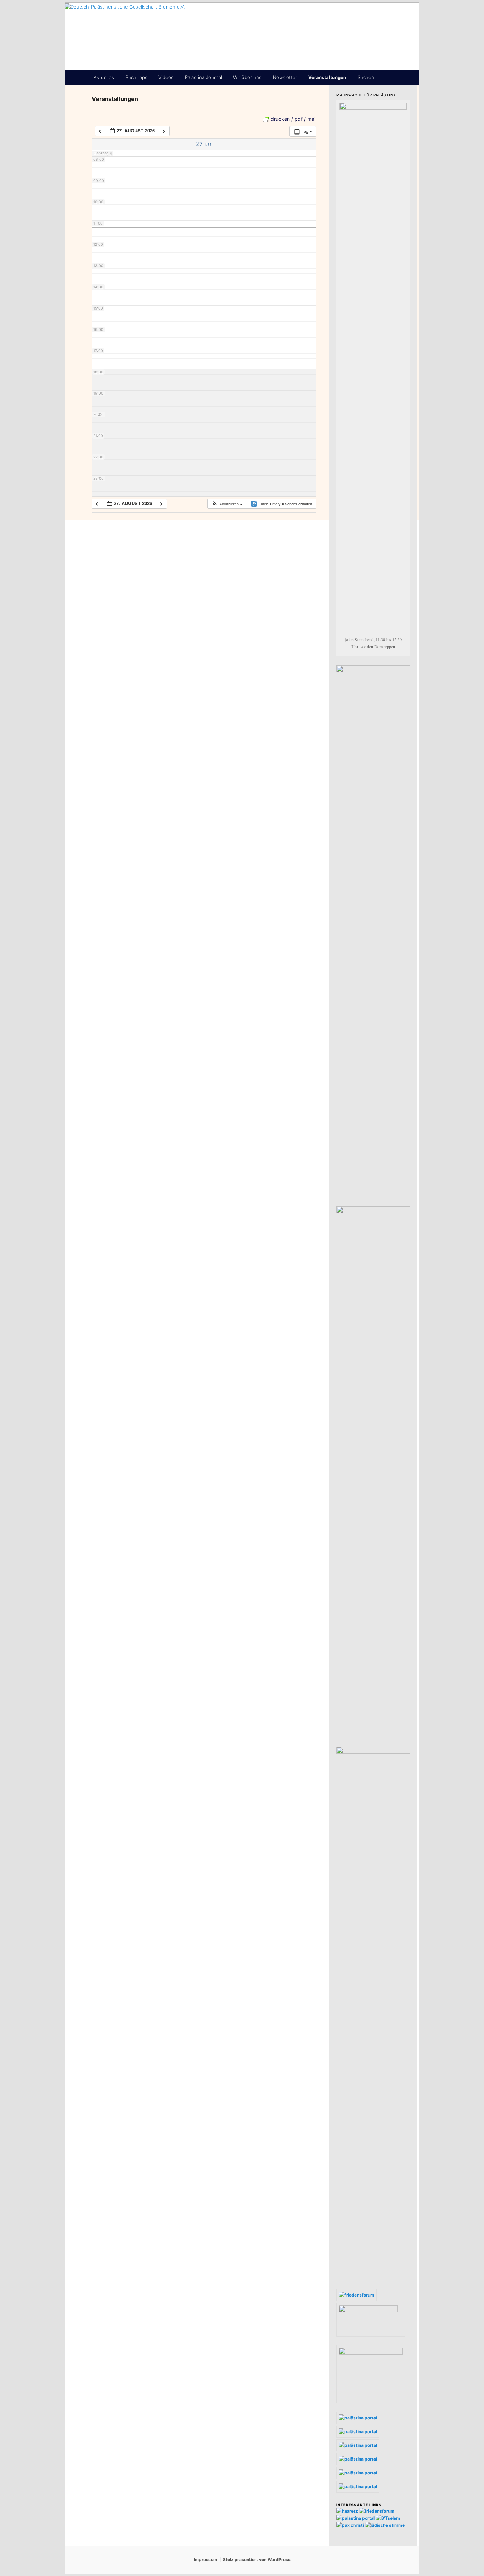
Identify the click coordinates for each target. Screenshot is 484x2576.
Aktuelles (104, 77)
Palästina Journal (204, 77)
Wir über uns (247, 77)
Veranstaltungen (327, 77)
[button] (227, 504)
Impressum (206, 2560)
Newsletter (285, 77)
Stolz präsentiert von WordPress (257, 2560)
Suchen (366, 77)
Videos (166, 77)
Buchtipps (136, 77)
